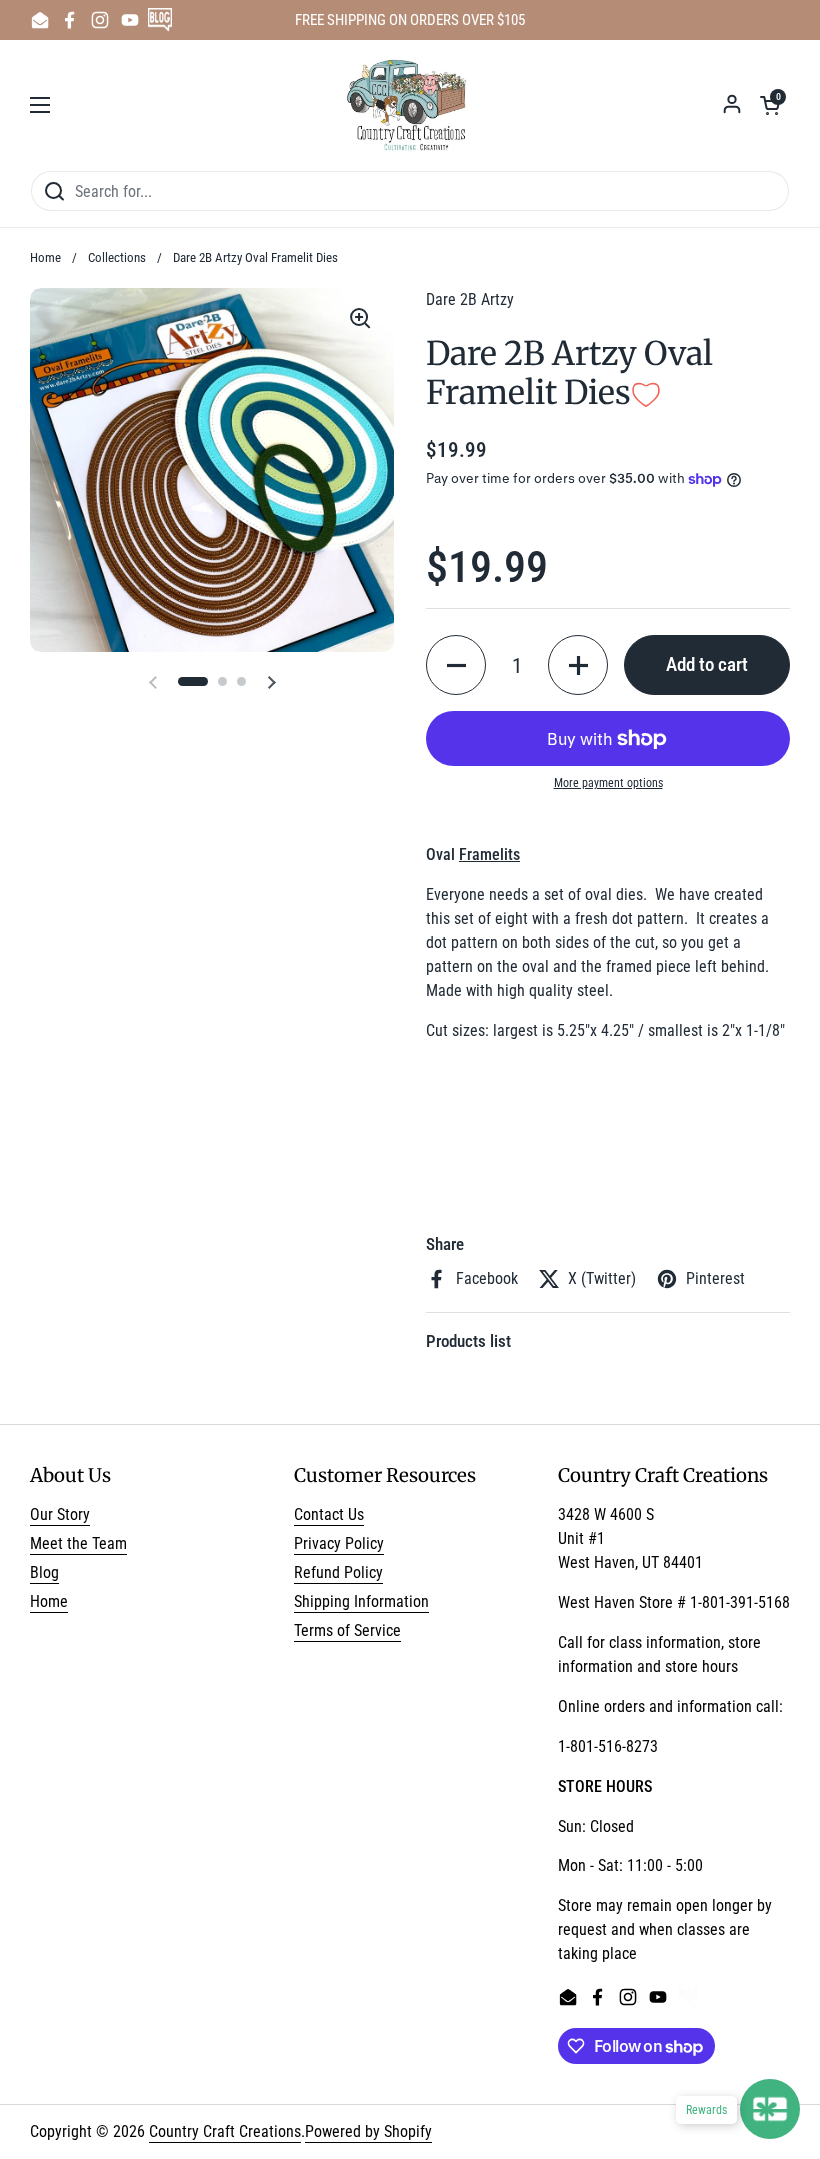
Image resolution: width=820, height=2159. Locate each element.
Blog (44, 1572)
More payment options (608, 783)
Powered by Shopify (368, 2131)
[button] (770, 105)
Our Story (60, 1514)
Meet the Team (78, 1543)
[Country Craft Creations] (410, 105)
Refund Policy (338, 1572)
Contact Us (329, 1514)
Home (45, 257)
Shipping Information (361, 1601)
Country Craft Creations (225, 2131)
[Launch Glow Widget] (770, 2109)
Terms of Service (347, 1630)
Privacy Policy (339, 1543)
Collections (117, 257)
